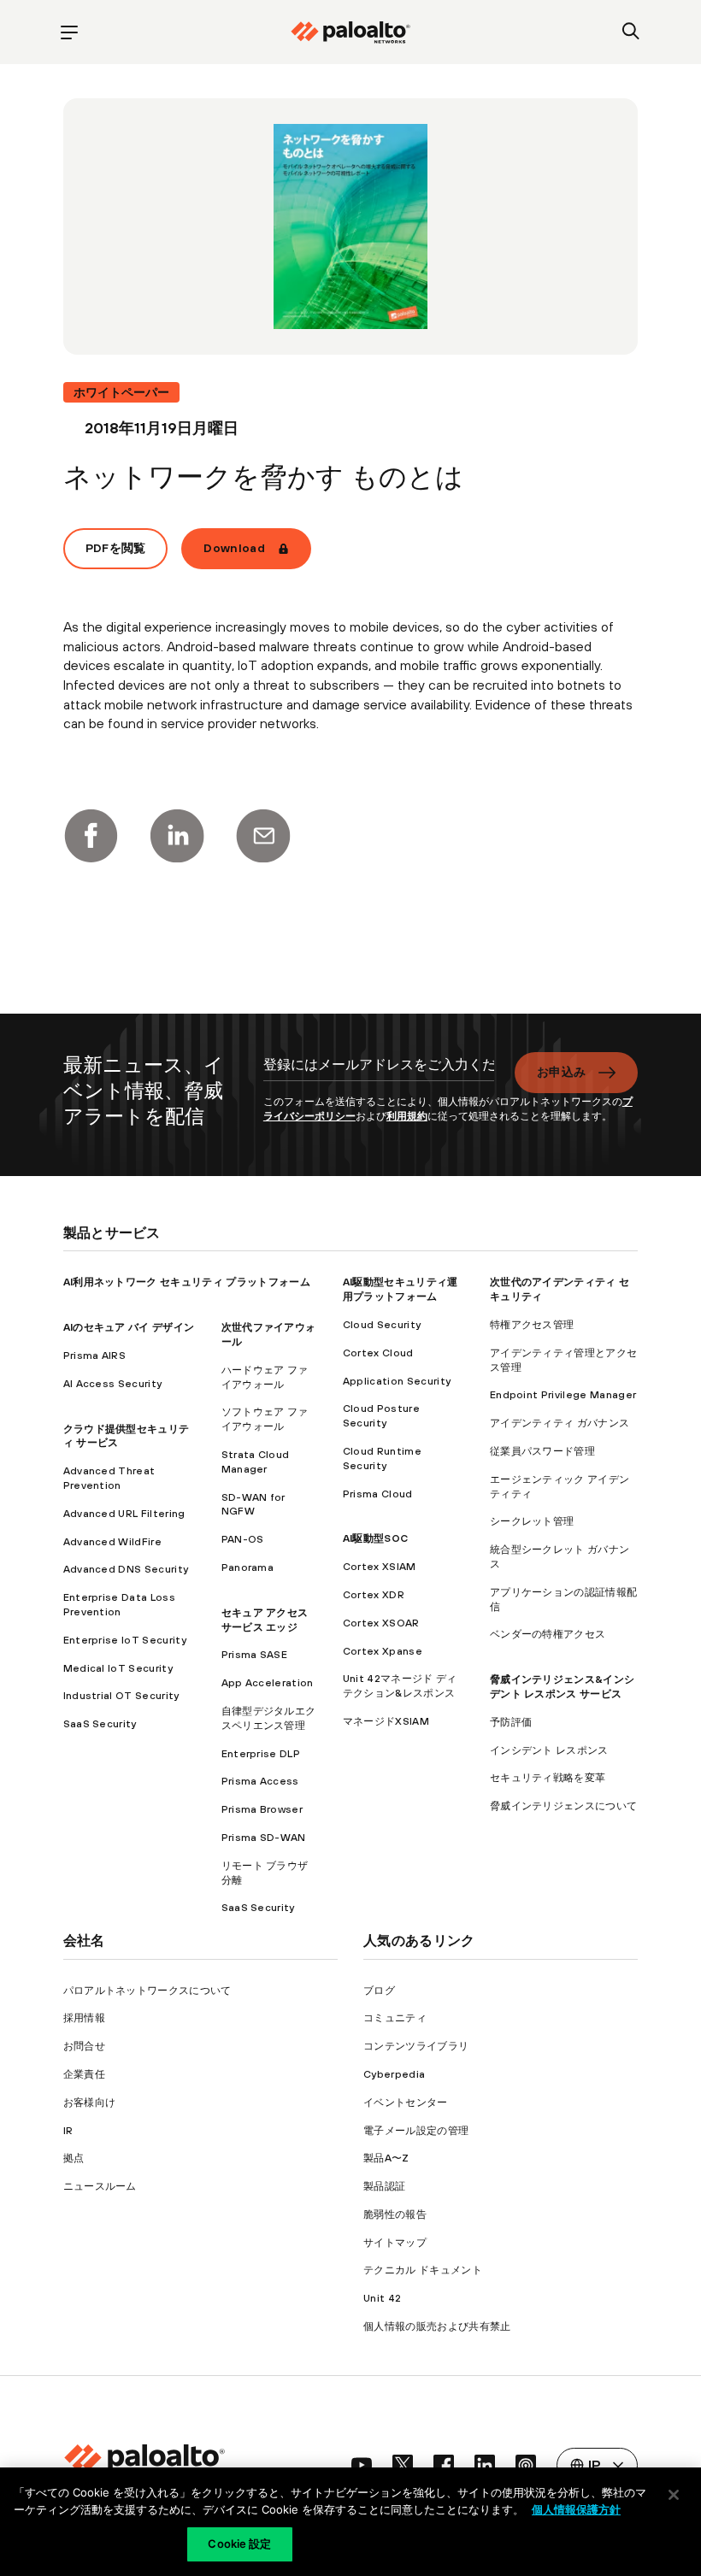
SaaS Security (100, 1724)
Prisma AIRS (95, 1356)
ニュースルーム (100, 2186)
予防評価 (511, 1722)
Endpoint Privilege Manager (563, 1395)
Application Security (397, 1381)
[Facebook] (91, 836)
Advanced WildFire (112, 1542)
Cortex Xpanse (383, 1651)
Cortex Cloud (378, 1353)
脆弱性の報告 (395, 2214)
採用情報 (84, 2018)
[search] (631, 32)
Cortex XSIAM (380, 1567)
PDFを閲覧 (116, 548)
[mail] (263, 836)
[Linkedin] (177, 836)
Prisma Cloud (378, 1494)
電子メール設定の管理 (416, 2131)
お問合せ (84, 2046)
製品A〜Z (386, 2158)
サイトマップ (395, 2243)
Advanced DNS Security (126, 1569)
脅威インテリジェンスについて (563, 1806)
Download (234, 548)
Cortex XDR (374, 1595)
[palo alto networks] (350, 32)
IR (68, 2131)
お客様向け (90, 2103)
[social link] (362, 2465)
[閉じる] (674, 2495)
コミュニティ (395, 2018)
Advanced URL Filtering (124, 1514)
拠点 (74, 2158)
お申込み (561, 1072)
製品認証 (384, 2186)
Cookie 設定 (239, 2544)
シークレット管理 (532, 1521)
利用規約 (407, 1116)
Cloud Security (382, 1325)
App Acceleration (268, 1683)
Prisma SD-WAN (264, 1838)
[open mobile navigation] (70, 32)
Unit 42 (382, 2298)
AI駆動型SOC (376, 1538)
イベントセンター (406, 2103)
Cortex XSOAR (381, 1623)
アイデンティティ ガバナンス (560, 1423)
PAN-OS (243, 1539)
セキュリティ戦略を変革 (548, 1778)
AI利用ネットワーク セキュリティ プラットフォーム (187, 1282)
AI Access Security (113, 1384)
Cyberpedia (394, 2074)
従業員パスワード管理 (542, 1451)
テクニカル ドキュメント (423, 2270)
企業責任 (84, 2074)
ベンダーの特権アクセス (548, 1634)
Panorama (248, 1567)
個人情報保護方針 (576, 2509)
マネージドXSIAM (386, 1721)
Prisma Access (260, 1781)
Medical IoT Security (118, 1668)
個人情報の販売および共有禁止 (437, 2326)
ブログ (379, 1991)
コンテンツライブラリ (416, 2046)
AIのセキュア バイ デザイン (129, 1327)
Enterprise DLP (261, 1754)
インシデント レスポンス (549, 1750)
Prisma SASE (255, 1655)
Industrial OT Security (121, 1696)
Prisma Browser (262, 1809)
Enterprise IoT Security (125, 1640)
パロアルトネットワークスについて (147, 1991)
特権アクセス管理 (532, 1325)
